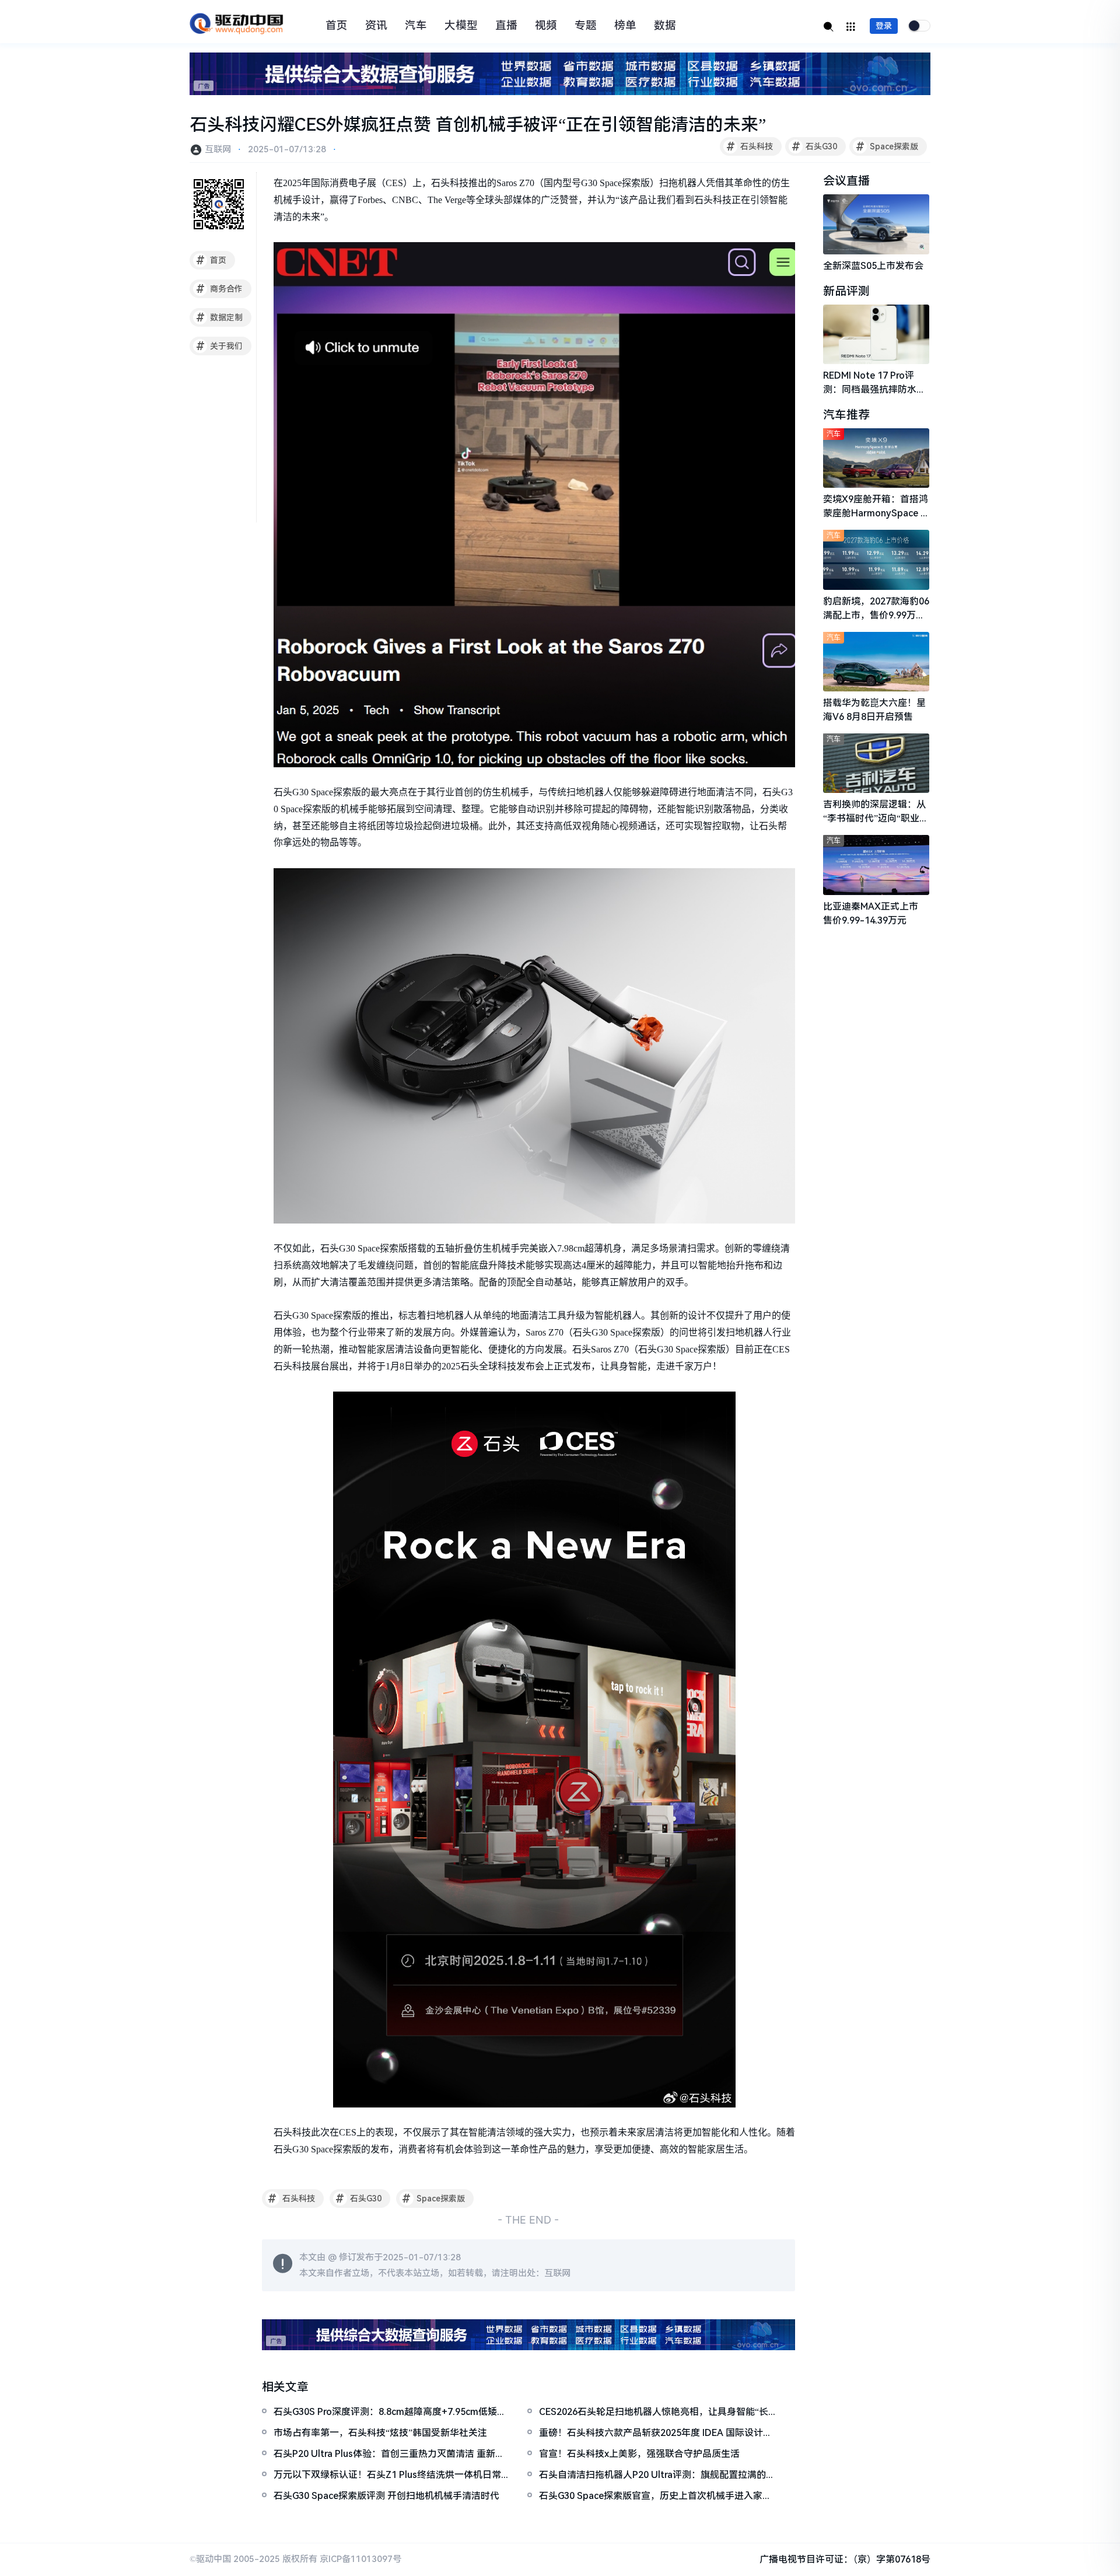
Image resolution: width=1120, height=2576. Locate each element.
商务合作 (220, 289)
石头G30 (815, 146)
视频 (546, 26)
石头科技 (750, 146)
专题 (586, 26)
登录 (884, 26)
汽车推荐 (846, 415)
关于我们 (220, 346)
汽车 (416, 26)
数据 (665, 26)
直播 (506, 26)
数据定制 (220, 317)
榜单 (625, 26)
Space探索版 (887, 146)
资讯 (376, 26)
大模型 (461, 26)
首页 (337, 26)
